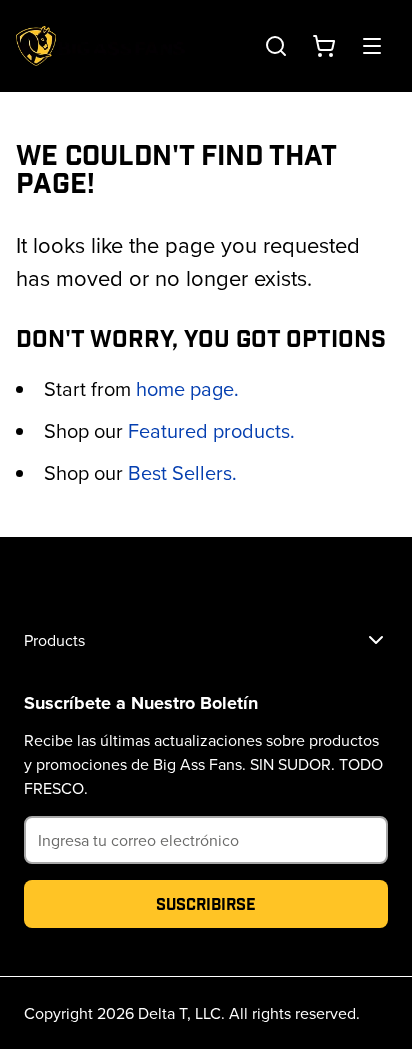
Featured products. (211, 430)
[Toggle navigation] (372, 46)
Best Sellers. (182, 472)
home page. (187, 388)
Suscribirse (206, 903)
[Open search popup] (276, 46)
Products (54, 640)
